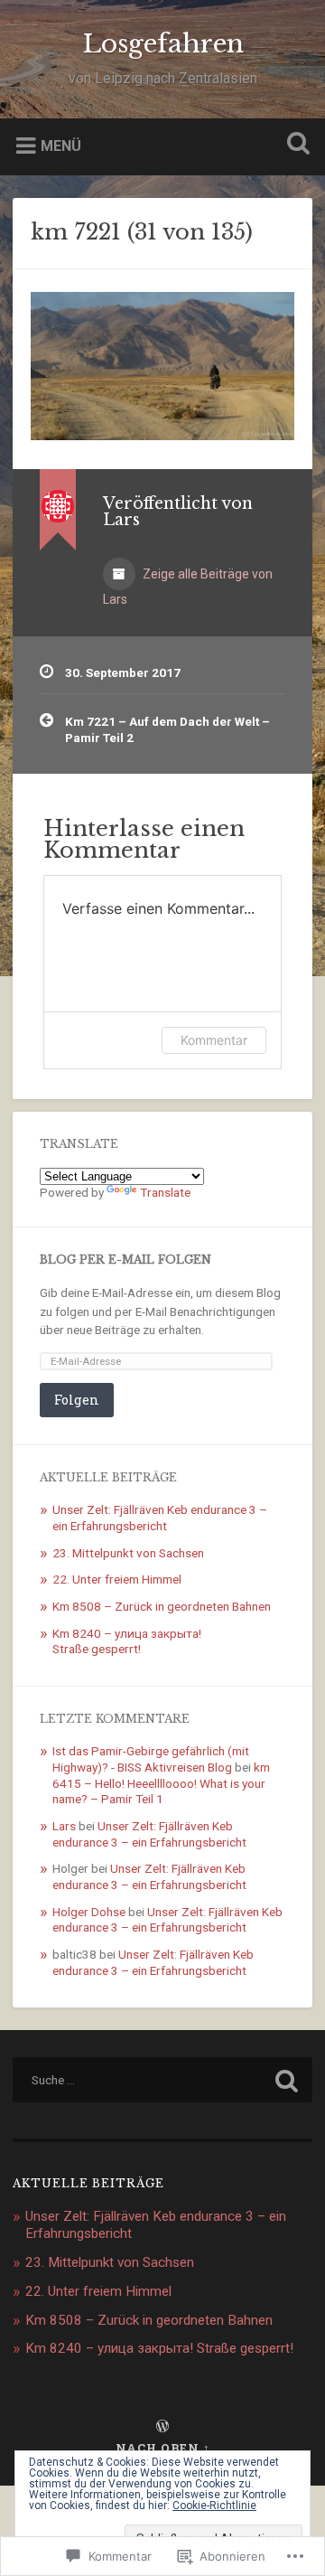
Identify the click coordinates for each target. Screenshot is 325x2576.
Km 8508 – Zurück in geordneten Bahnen (162, 1606)
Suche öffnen (294, 145)
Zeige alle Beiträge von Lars (188, 587)
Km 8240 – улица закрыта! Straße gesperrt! (127, 1641)
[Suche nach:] (162, 2080)
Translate (165, 1192)
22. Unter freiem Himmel (117, 1579)
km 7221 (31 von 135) (142, 232)
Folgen (77, 1400)
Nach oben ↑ (163, 2448)
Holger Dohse (89, 1912)
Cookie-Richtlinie (214, 2505)
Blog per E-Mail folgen (125, 1260)
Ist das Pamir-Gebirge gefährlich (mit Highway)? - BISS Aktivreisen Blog (151, 1759)
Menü (61, 145)
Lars (64, 1826)
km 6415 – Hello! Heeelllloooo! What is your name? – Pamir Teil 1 (161, 1783)
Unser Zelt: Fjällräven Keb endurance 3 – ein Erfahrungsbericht (160, 1518)
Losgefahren (163, 44)
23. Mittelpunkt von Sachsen (128, 1553)
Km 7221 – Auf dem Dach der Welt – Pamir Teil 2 (167, 729)
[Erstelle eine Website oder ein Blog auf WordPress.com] (162, 2427)
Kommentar (214, 1040)
